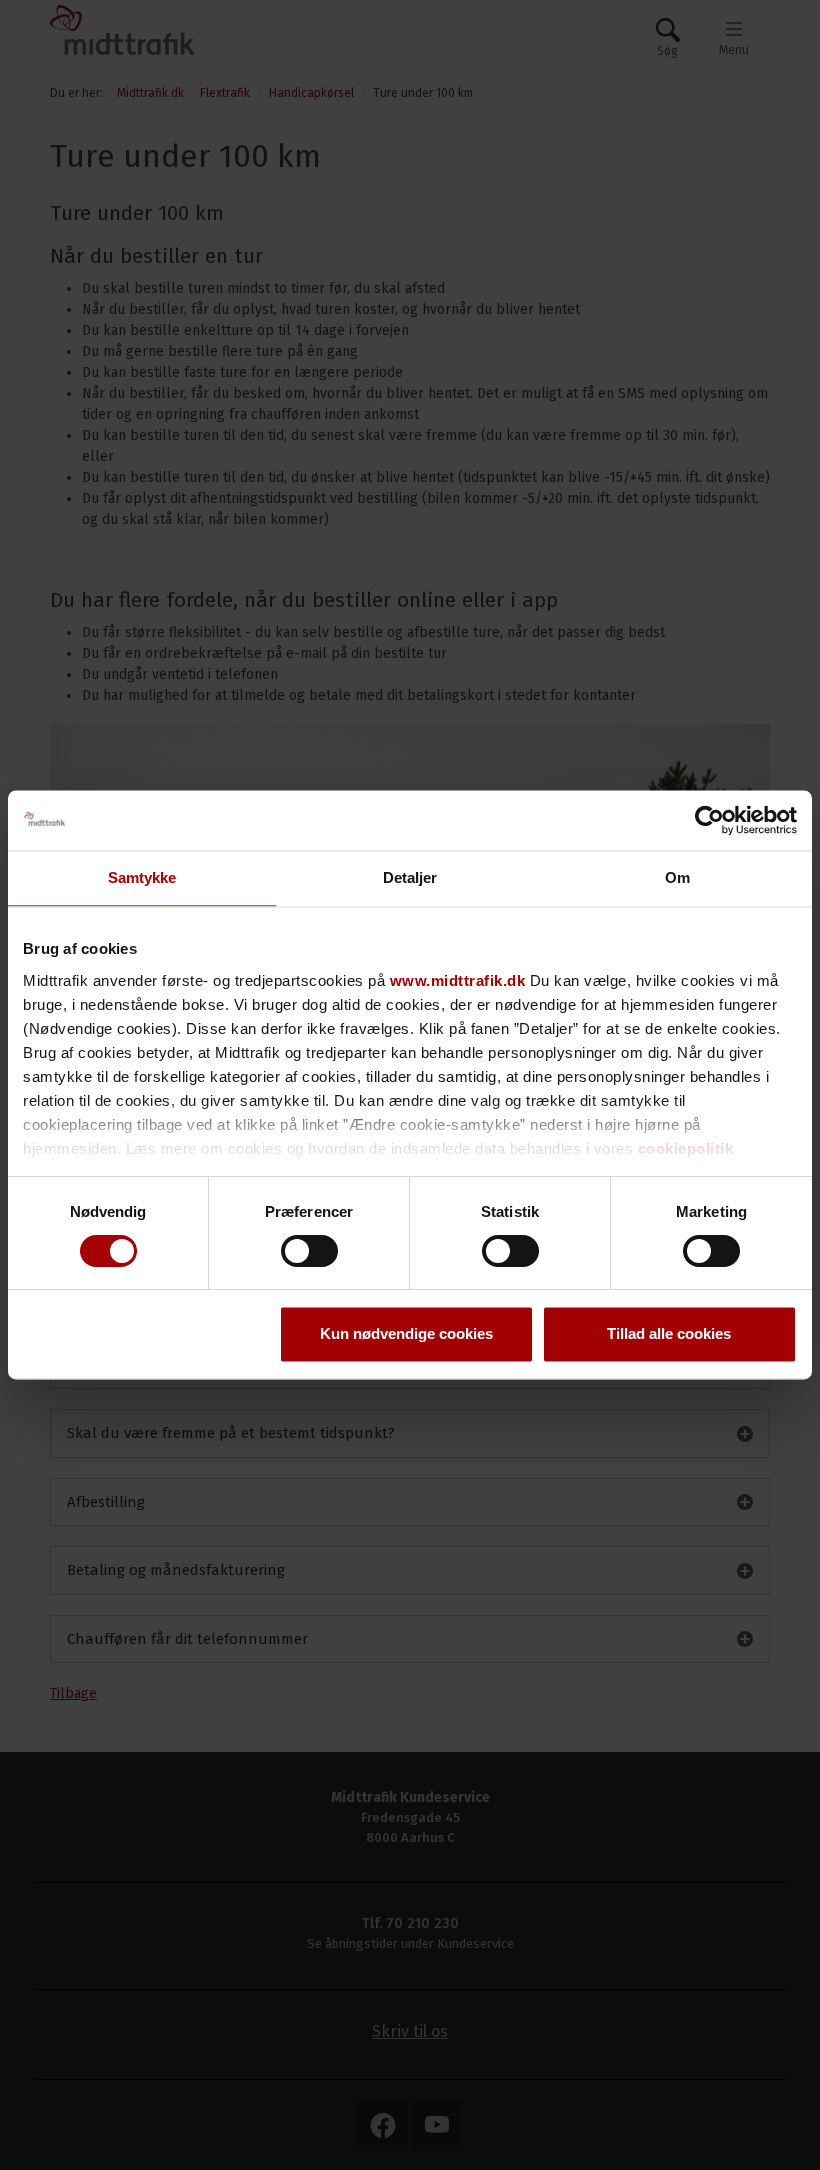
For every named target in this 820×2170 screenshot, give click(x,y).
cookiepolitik (686, 1148)
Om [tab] (677, 877)
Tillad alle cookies (669, 1334)
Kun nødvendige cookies (406, 1334)
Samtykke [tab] (142, 877)
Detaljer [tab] (410, 877)
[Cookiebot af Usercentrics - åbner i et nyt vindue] (709, 820)
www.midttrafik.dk (458, 980)
